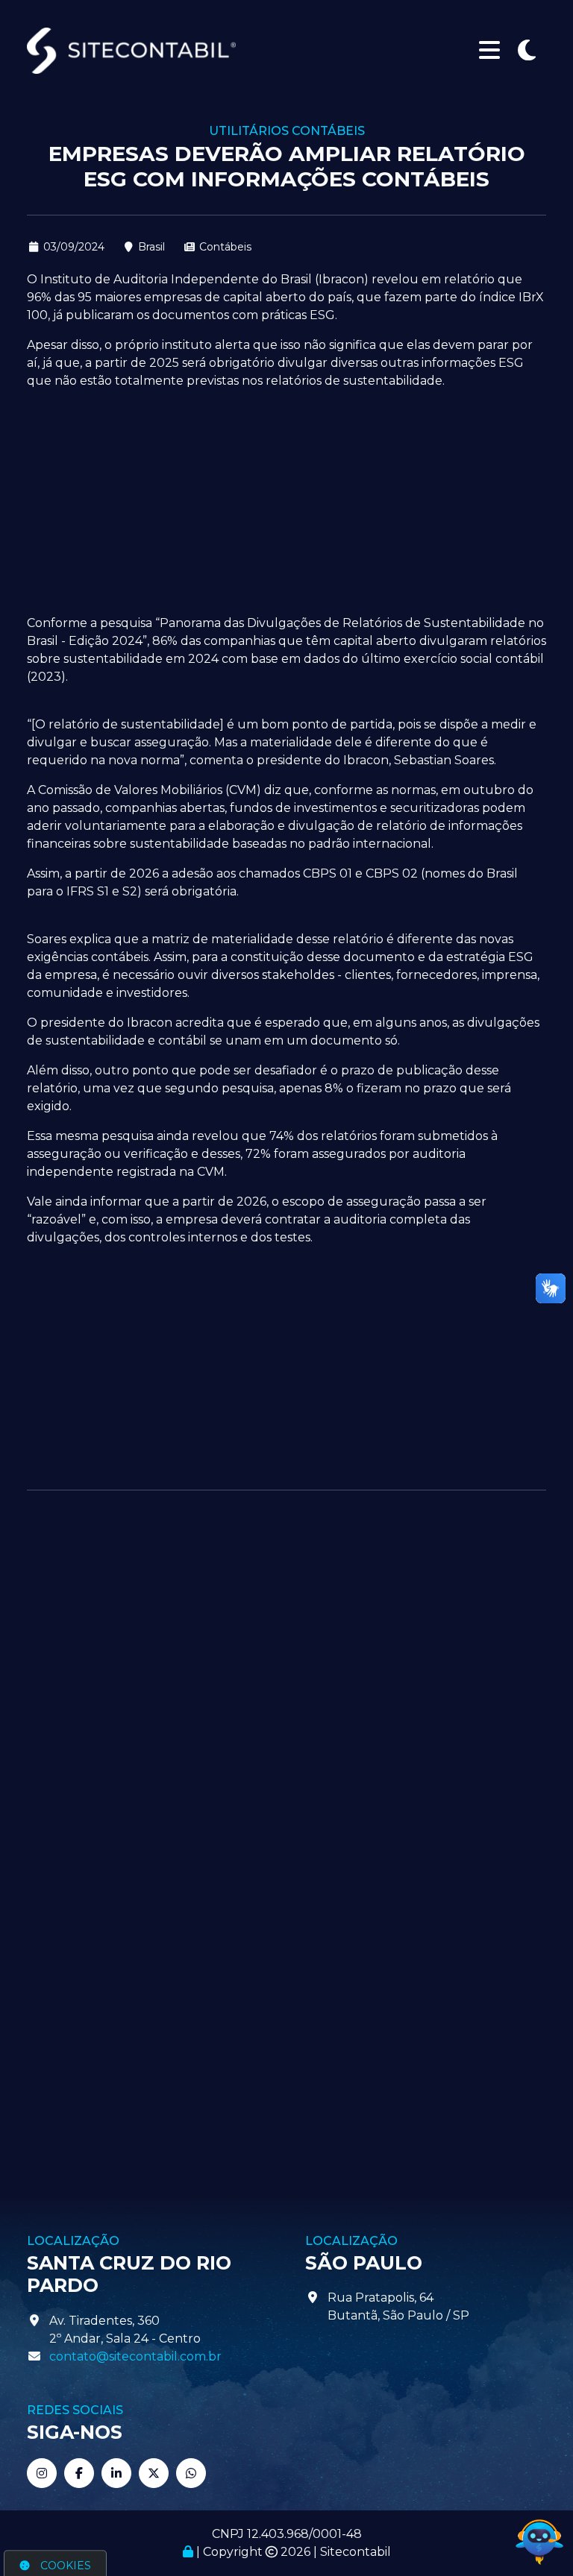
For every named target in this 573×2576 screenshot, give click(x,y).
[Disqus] (286, 1699)
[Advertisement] (286, 506)
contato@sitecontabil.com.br (135, 2356)
